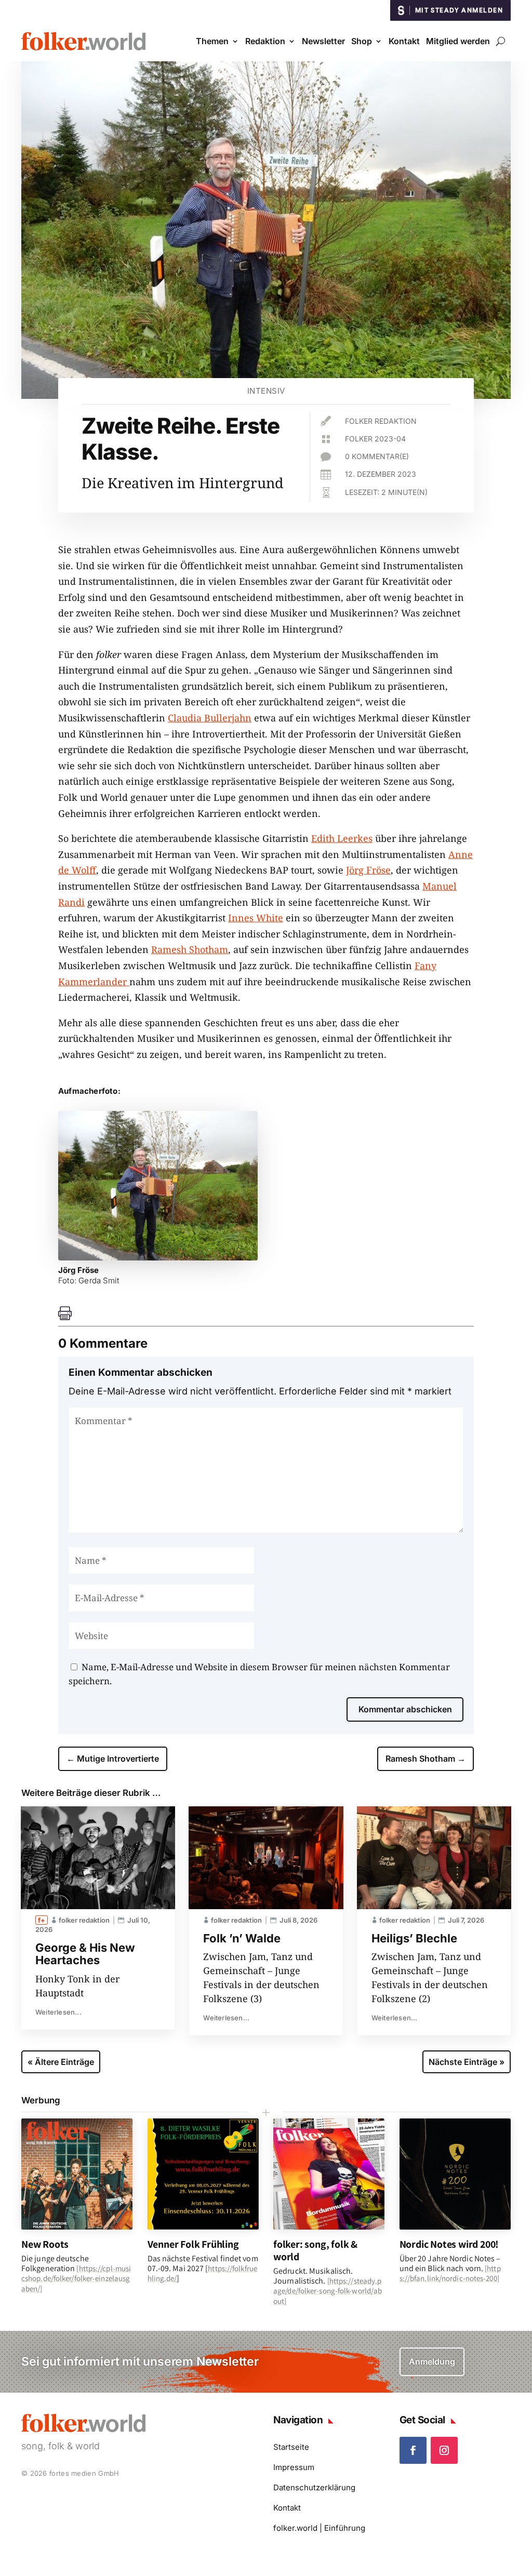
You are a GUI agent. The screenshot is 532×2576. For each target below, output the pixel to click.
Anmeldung (432, 2362)
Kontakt (404, 41)
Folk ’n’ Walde (242, 1938)
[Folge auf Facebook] (413, 2450)
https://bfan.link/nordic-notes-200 (450, 2273)
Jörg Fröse (368, 870)
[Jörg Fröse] (158, 1257)
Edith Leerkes (342, 838)
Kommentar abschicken (405, 1709)
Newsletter (323, 41)
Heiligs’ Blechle (414, 1938)
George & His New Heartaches (85, 1954)
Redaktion (265, 41)
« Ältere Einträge (61, 2062)
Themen (212, 41)
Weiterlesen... (58, 2012)
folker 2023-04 (375, 439)
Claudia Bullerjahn (210, 718)
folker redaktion (381, 421)
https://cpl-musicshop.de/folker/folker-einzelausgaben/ (76, 2278)
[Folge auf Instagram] (444, 2450)
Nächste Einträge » (467, 2062)
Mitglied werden (458, 41)
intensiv (266, 391)
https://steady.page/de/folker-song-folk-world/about (328, 2291)
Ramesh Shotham (190, 949)
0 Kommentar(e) (377, 456)
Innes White (256, 918)
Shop (362, 41)
